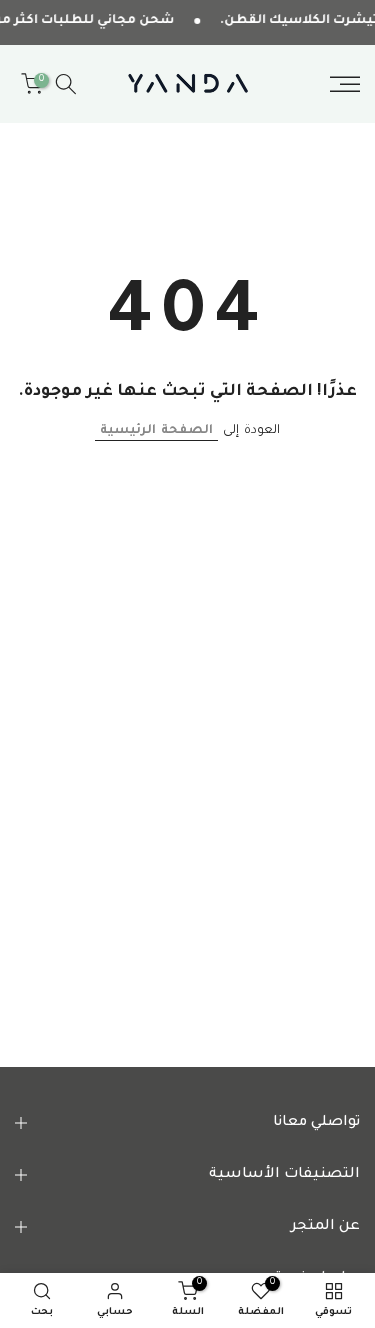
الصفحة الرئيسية (156, 431)
